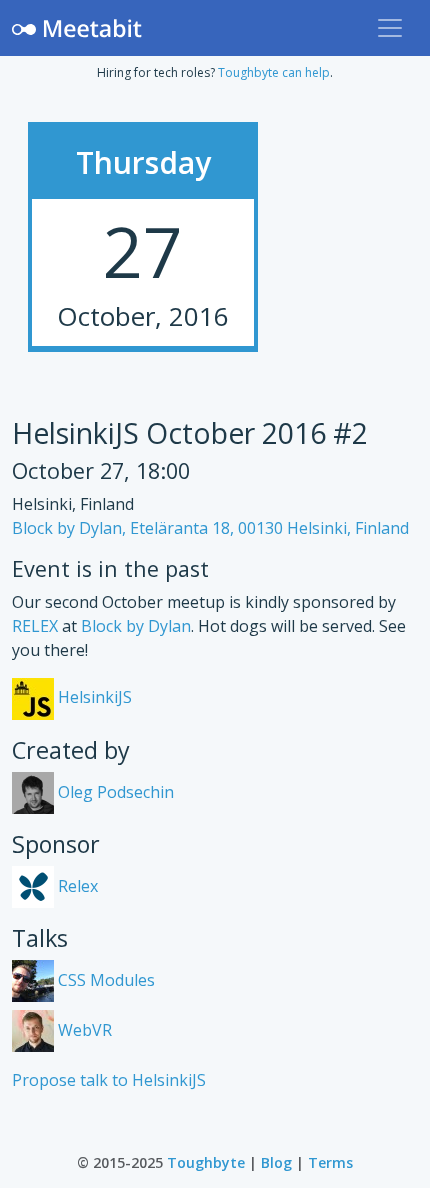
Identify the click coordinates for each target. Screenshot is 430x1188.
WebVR (83, 1030)
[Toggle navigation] (390, 28)
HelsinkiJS (93, 697)
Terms (330, 1162)
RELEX (35, 626)
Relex (76, 886)
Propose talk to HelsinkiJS (109, 1080)
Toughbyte (206, 1162)
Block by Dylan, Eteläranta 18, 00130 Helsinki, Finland (210, 528)
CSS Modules (104, 980)
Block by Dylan (136, 626)
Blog (276, 1162)
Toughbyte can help (274, 72)
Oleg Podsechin (114, 792)
